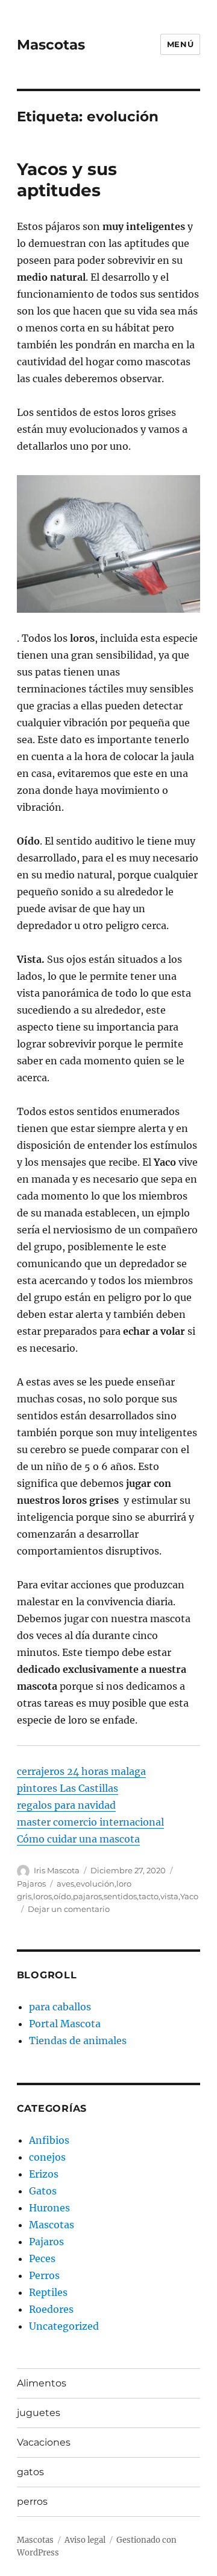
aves (65, 1884)
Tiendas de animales (78, 2041)
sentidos (120, 1896)
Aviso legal (85, 2540)
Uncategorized (64, 2326)
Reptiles (48, 2292)
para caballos (60, 2007)
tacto (149, 1896)
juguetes (39, 2413)
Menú (180, 44)
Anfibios (49, 2140)
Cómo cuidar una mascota (78, 1839)
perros (32, 2501)
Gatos (43, 2191)
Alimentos (42, 2383)
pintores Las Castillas (68, 1788)
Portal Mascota (65, 2024)
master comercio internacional (90, 1822)
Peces (42, 2258)
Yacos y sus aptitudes (67, 180)
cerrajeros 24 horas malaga (81, 1771)
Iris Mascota (57, 1870)
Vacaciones (44, 2442)
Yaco (189, 1896)
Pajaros (31, 1884)
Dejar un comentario (69, 1909)
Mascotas (51, 45)
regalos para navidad (66, 1805)
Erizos (44, 2174)
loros (42, 1896)
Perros (44, 2275)
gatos (30, 2472)
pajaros (87, 1896)
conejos (47, 2157)
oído (62, 1896)
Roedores (51, 2309)
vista (169, 1896)
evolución (95, 1884)
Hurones (49, 2208)
